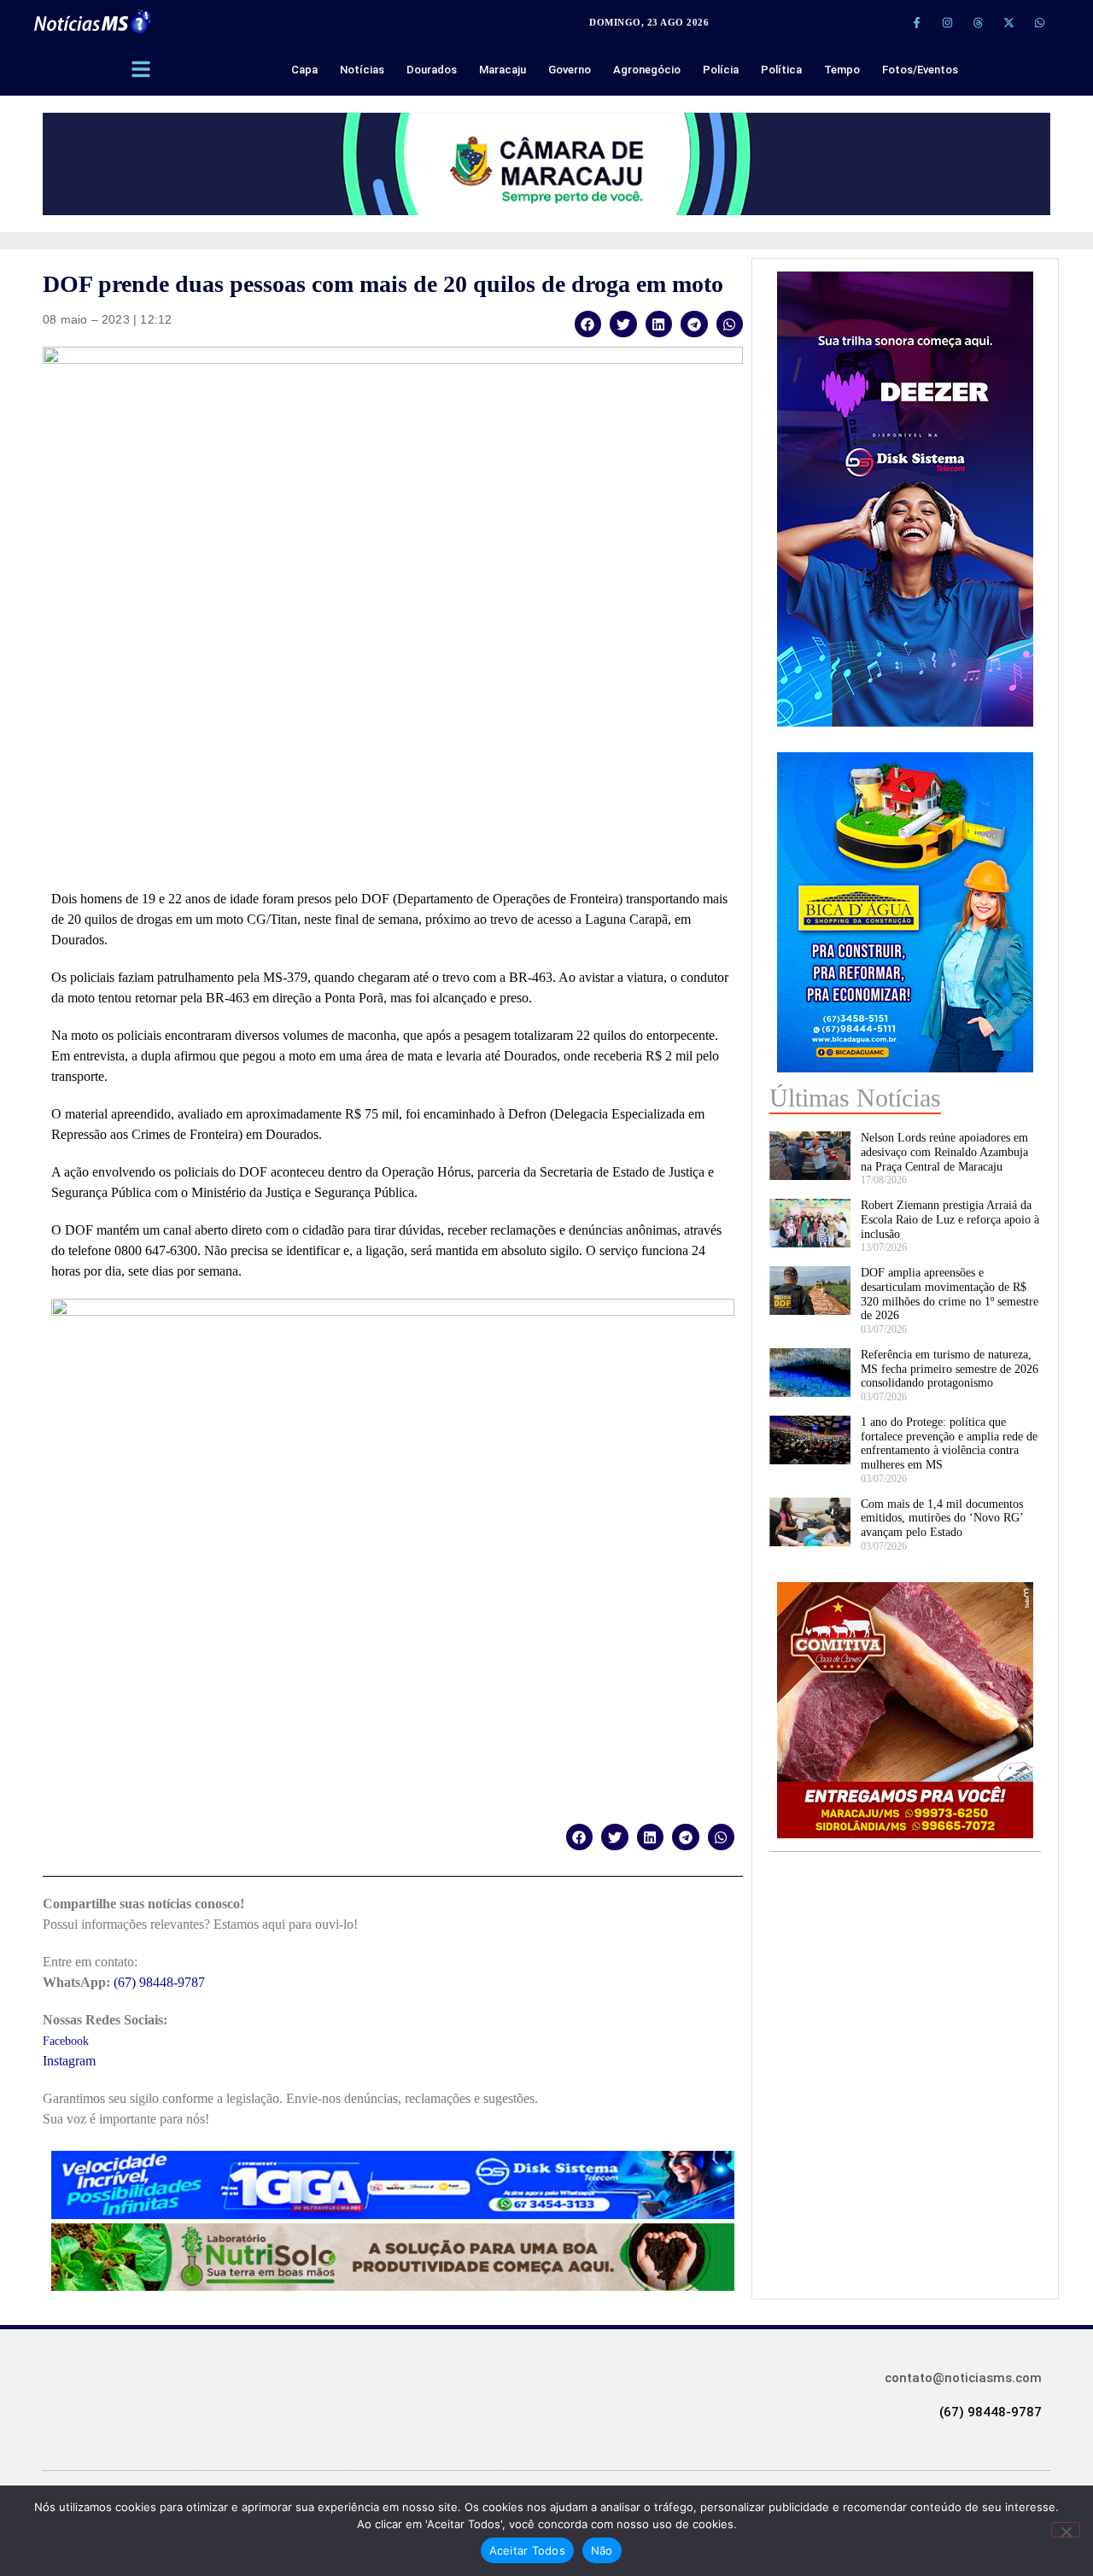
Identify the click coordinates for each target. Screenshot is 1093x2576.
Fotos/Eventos (920, 70)
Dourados (432, 70)
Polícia (721, 70)
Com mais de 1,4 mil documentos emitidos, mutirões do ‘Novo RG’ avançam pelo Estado (942, 1519)
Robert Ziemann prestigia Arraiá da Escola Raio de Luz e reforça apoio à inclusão (950, 1220)
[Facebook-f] (916, 22)
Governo (570, 70)
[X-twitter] (1008, 22)
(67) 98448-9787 (159, 1982)
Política (781, 70)
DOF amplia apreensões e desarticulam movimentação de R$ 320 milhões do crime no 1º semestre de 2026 (950, 1294)
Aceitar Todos (527, 2550)
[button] (588, 324)
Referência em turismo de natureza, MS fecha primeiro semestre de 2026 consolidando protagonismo (950, 1369)
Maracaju (503, 70)
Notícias (362, 70)
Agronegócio (647, 70)
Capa (304, 70)
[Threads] (978, 22)
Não (602, 2550)
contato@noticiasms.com (963, 2378)
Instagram (69, 2061)
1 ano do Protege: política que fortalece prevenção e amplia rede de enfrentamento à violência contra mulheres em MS (949, 1443)
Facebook (66, 2041)
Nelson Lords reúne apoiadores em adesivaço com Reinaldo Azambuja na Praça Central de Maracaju (944, 1152)
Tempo (842, 70)
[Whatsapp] (1039, 22)
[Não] (1066, 2530)
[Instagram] (947, 22)
